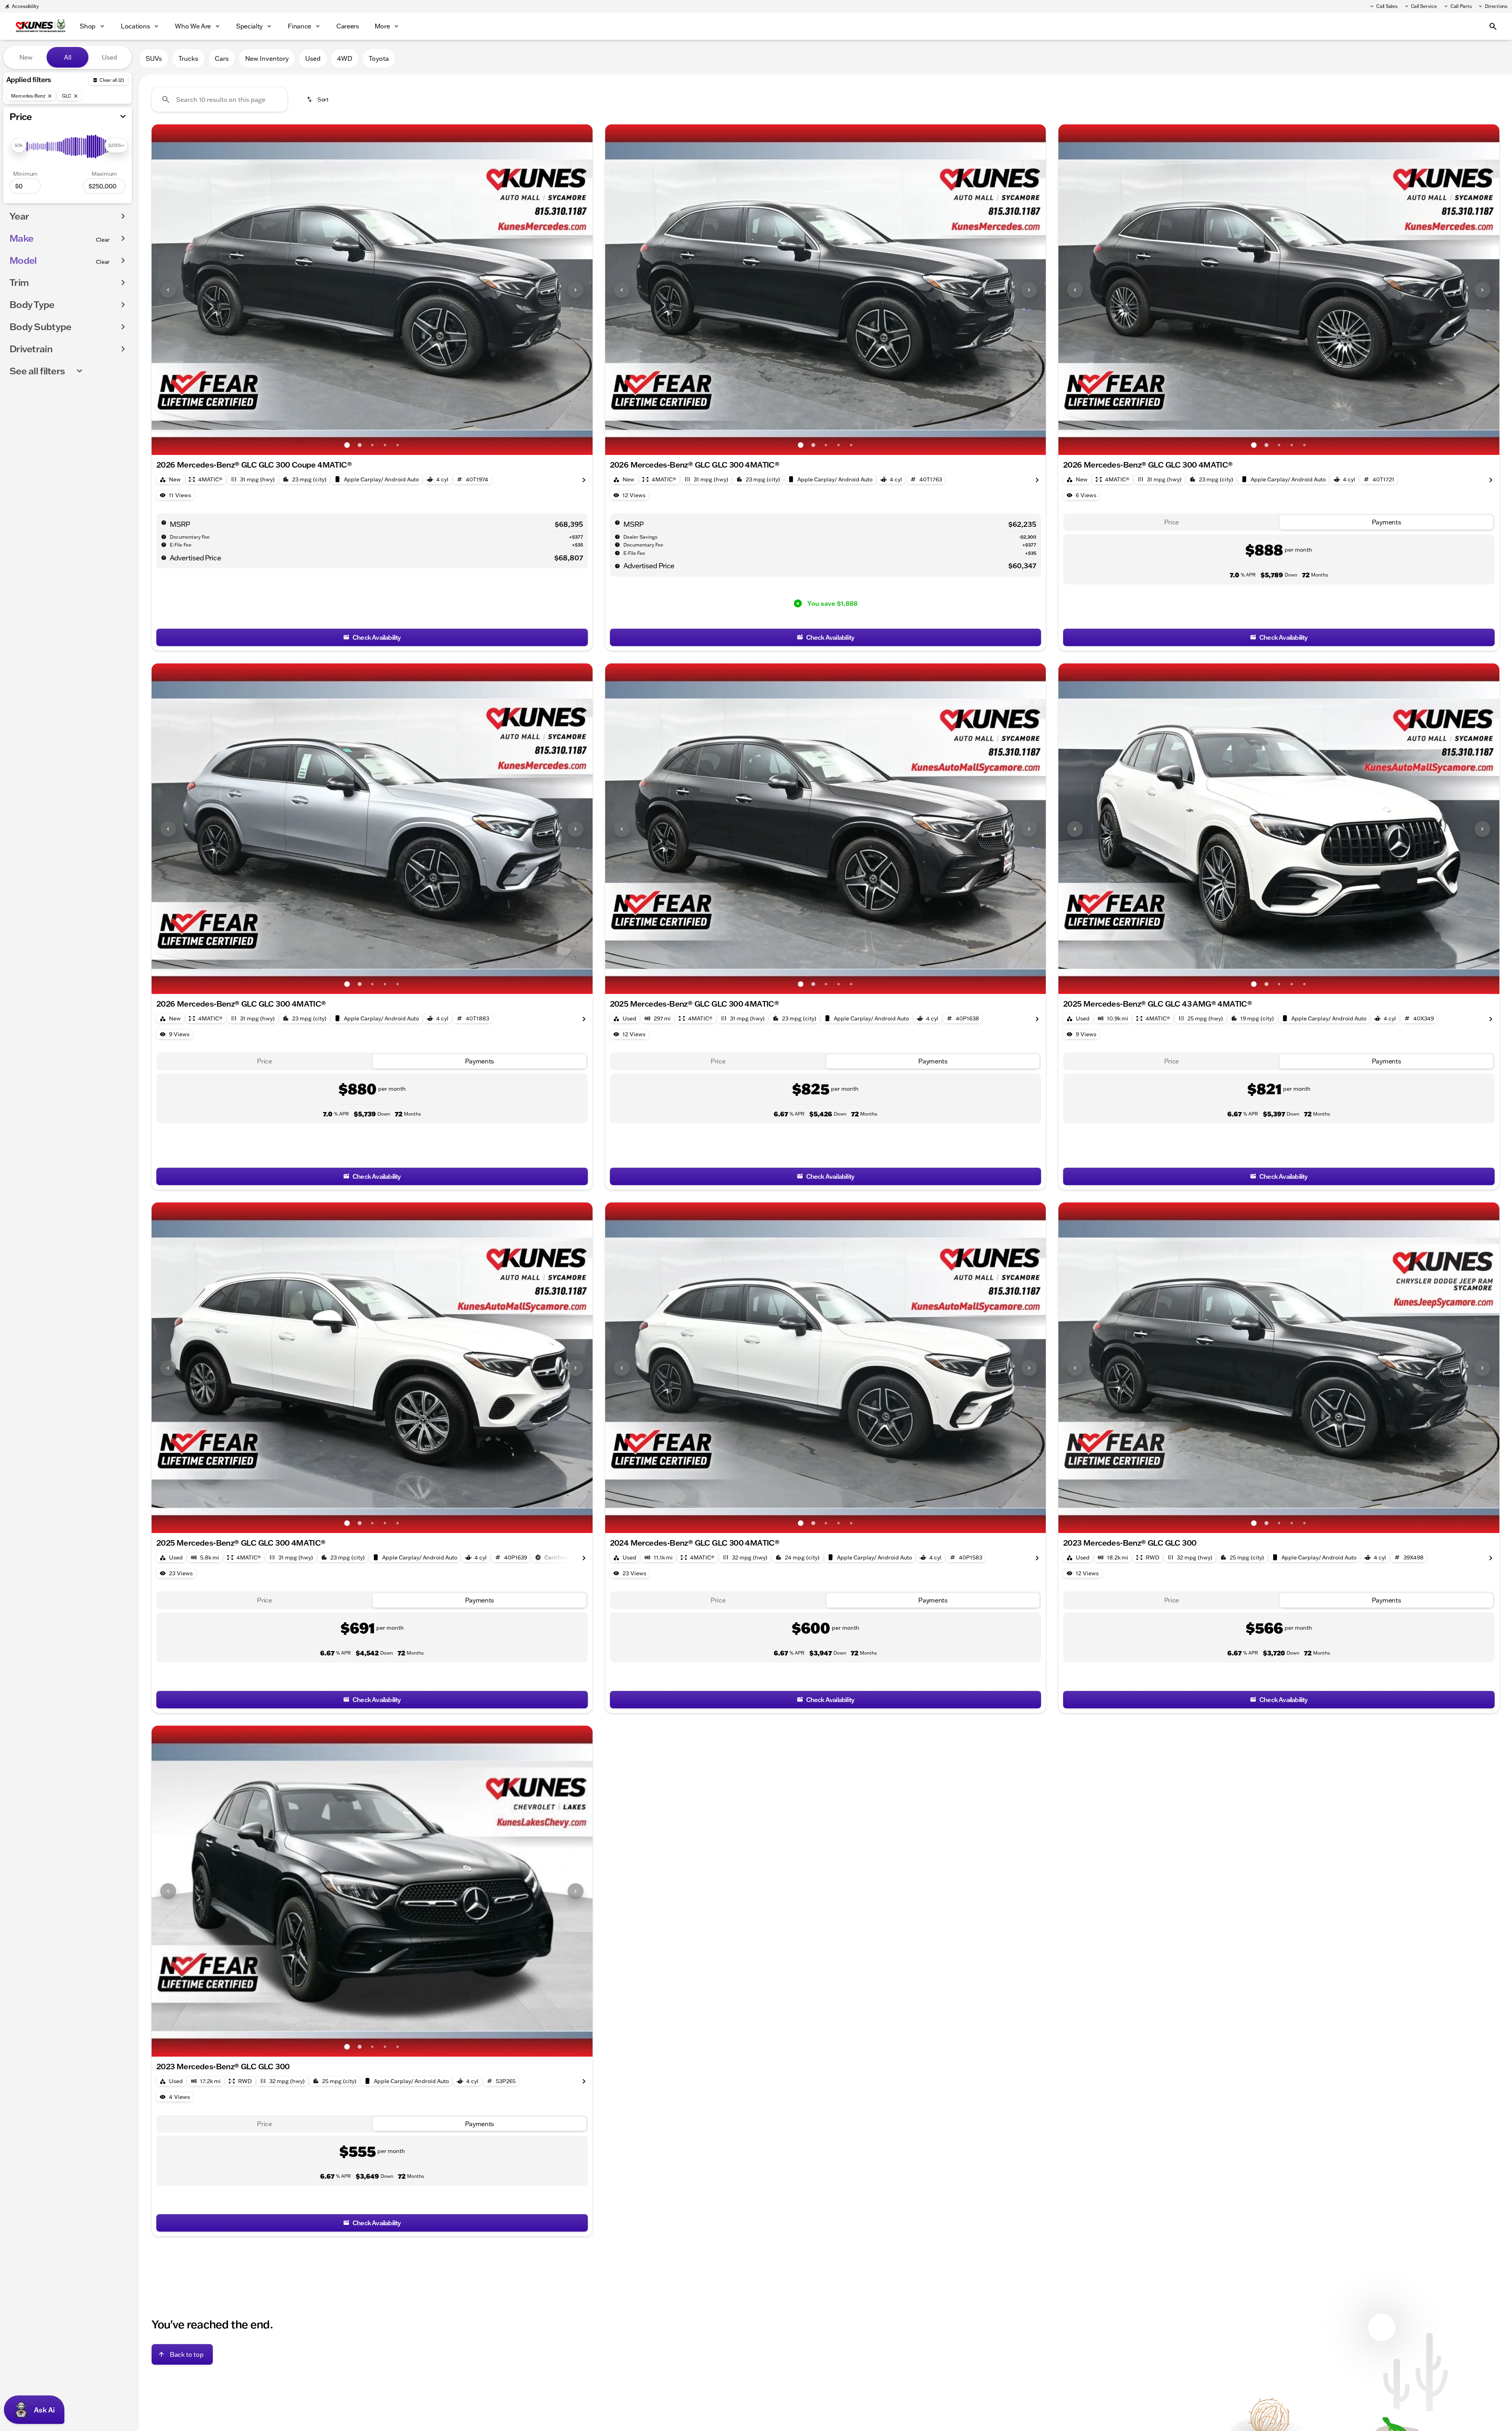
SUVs (154, 58)
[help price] (164, 558)
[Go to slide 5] (398, 445)
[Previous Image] (168, 290)
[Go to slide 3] (372, 445)
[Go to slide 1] (347, 445)
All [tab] (68, 57)
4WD (345, 58)
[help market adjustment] (617, 537)
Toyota (379, 58)
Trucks (188, 58)
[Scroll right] (584, 479)
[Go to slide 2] (360, 445)
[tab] (1171, 522)
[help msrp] (164, 522)
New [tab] (26, 57)
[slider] (19, 145)
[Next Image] (576, 290)
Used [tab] (110, 57)
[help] (164, 537)
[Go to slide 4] (385, 445)
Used (313, 58)
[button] (185, 290)
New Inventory (267, 58)
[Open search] (1493, 26)
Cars (222, 58)
